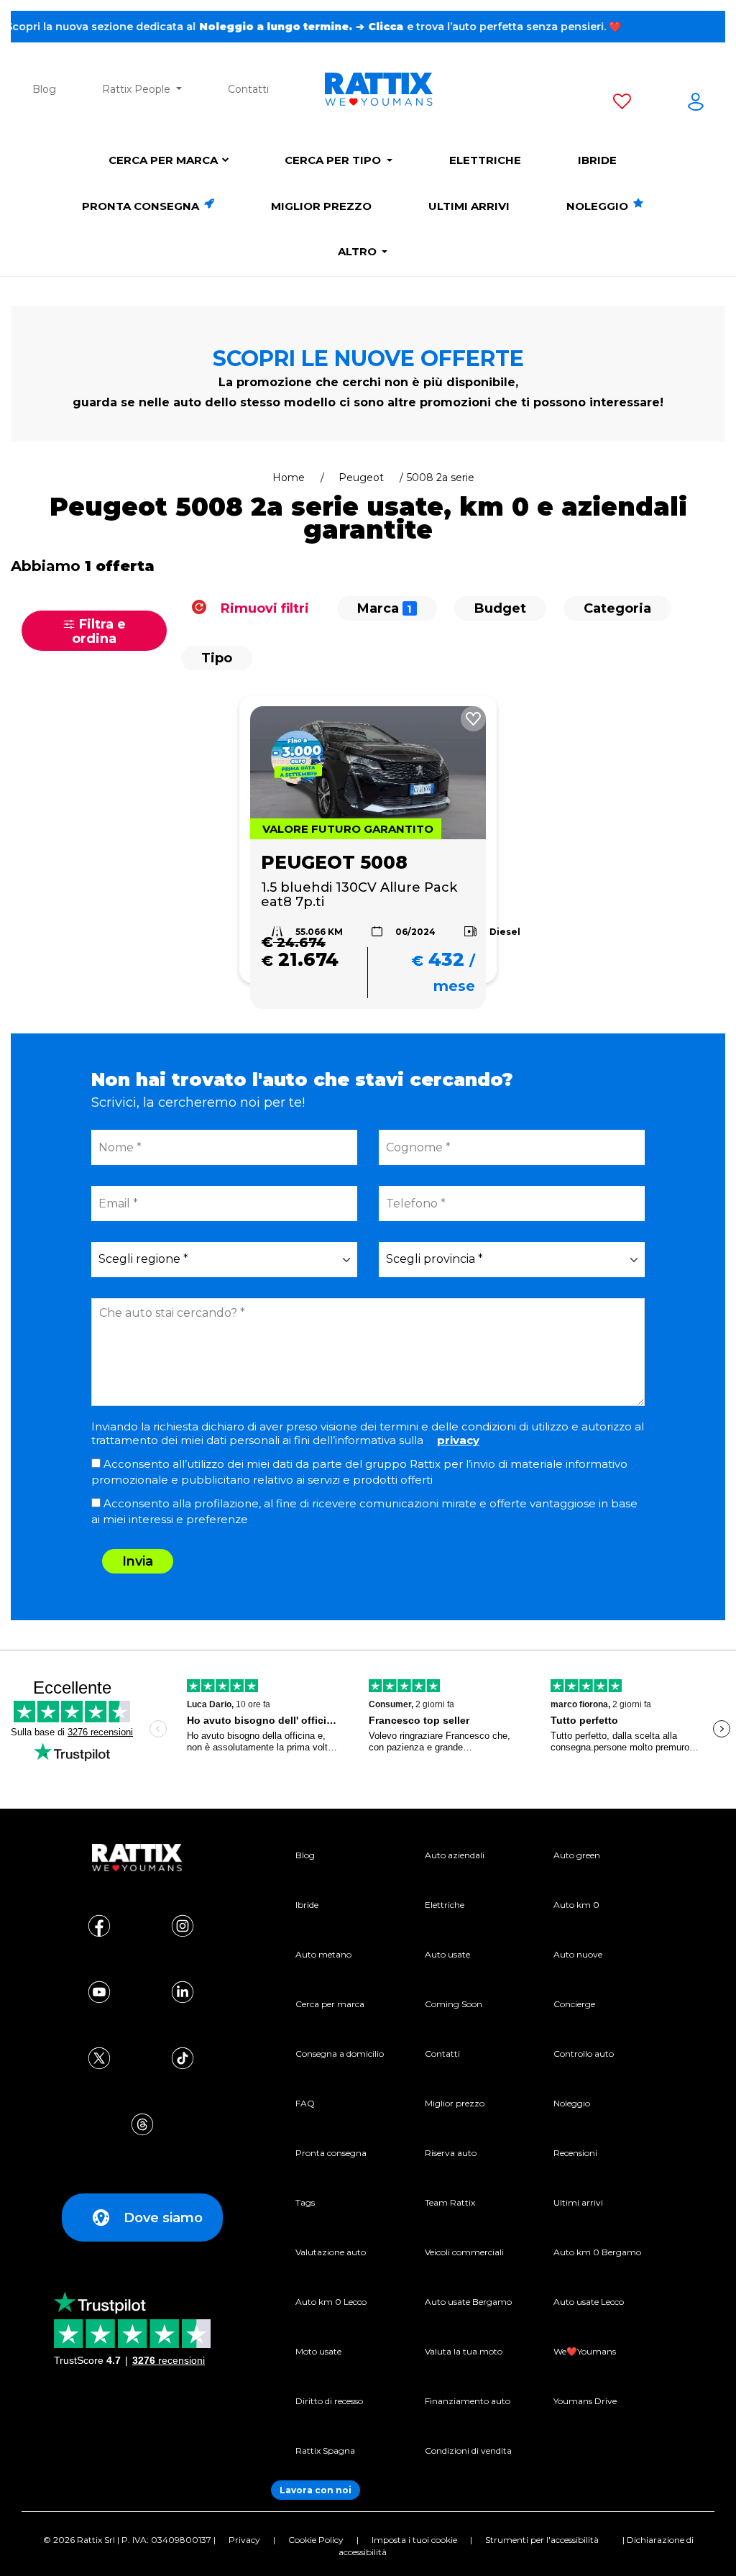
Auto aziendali (455, 1855)
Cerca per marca (163, 160)
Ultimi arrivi (469, 206)
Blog (44, 89)
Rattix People (138, 89)
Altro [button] (359, 251)
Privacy (244, 2540)
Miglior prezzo (321, 206)
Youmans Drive (585, 2401)
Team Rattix (450, 2202)
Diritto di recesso (329, 2401)
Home (289, 478)
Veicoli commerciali (464, 2252)
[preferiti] (622, 104)
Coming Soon (454, 2004)
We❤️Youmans (585, 2351)
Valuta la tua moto (464, 2351)
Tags (305, 2202)
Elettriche (485, 160)
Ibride (597, 160)
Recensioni (575, 2153)
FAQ (305, 2103)
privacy (458, 1440)
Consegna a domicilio (340, 2054)
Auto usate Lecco (589, 2302)
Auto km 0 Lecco (331, 2302)
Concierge (574, 2004)
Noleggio (599, 206)
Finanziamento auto (468, 2401)
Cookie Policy (316, 2540)
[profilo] (696, 104)
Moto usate (318, 2351)
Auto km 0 (576, 1905)
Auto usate (447, 1954)
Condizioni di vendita (468, 2451)
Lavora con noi (316, 2490)
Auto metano (323, 1954)
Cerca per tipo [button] (334, 160)
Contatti (248, 89)
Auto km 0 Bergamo (597, 2252)
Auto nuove (578, 1954)
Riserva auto (451, 2153)
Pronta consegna (142, 206)
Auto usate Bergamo (468, 2302)
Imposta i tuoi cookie (414, 2540)
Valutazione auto (331, 2252)
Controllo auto (584, 2054)
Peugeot (361, 478)
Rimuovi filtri (263, 608)
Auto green (577, 1855)
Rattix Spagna (325, 2451)
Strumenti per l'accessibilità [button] (542, 2540)
